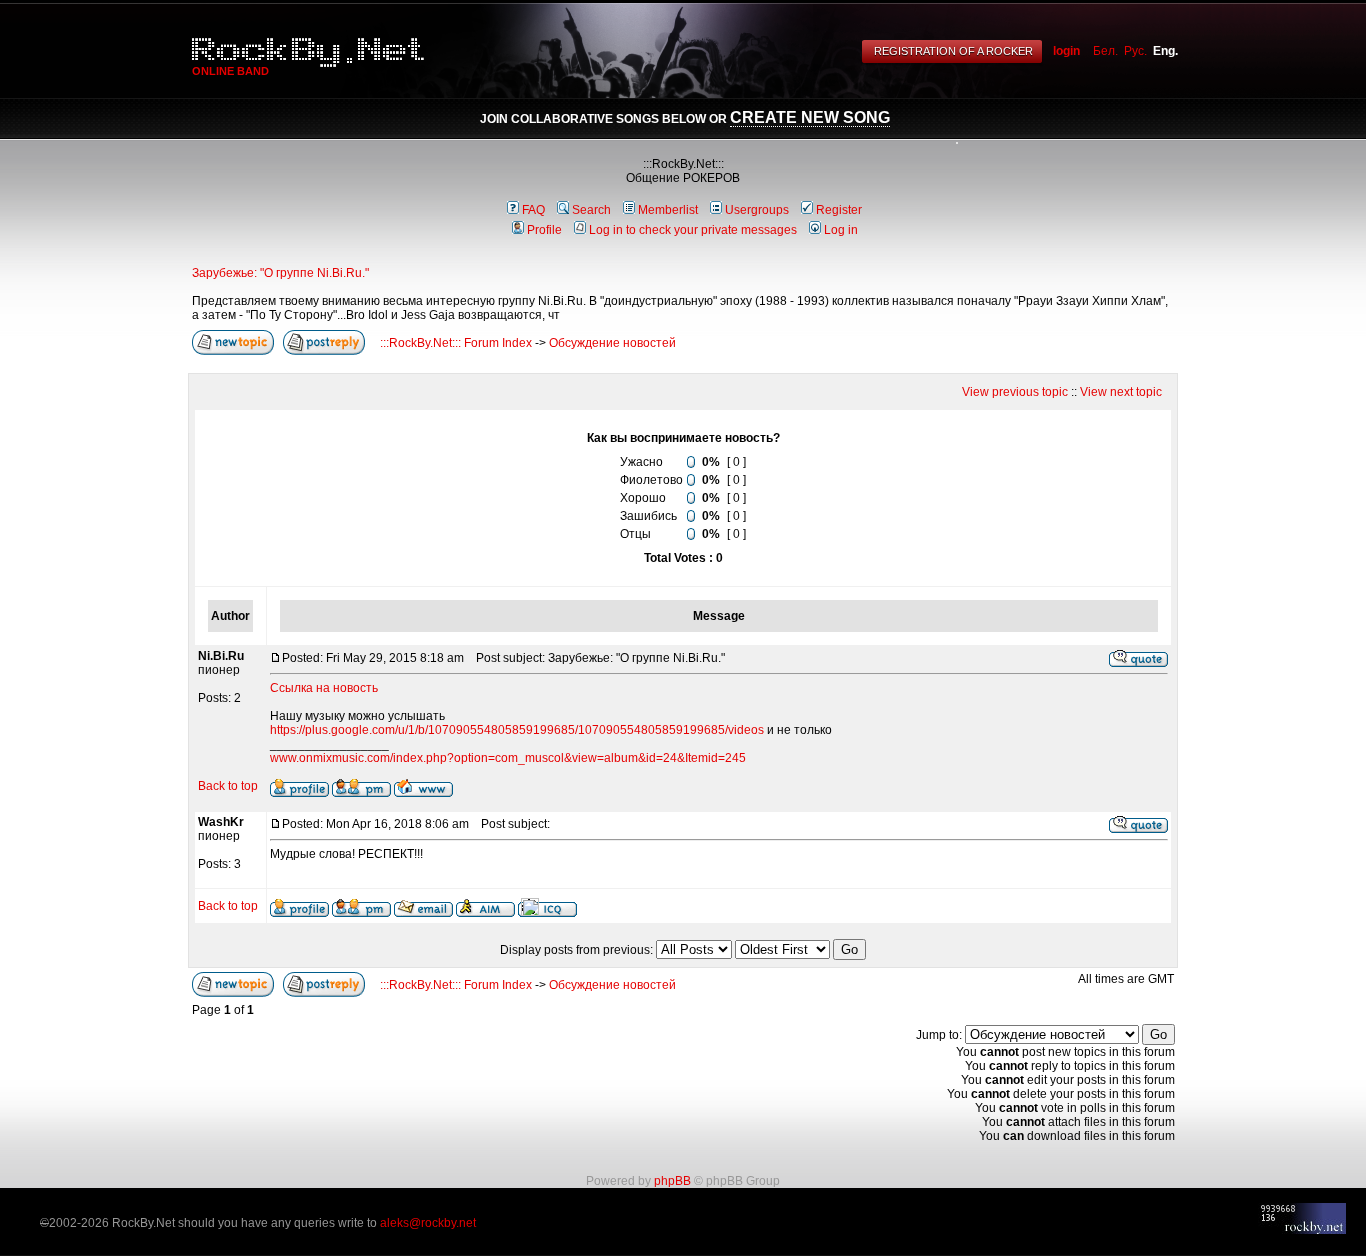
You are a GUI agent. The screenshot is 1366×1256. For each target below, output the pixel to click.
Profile (544, 230)
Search (591, 210)
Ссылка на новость (324, 688)
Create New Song (810, 117)
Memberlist (668, 210)
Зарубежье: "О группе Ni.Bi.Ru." (280, 273)
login (1066, 51)
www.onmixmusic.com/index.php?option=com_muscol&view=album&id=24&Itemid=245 (508, 758)
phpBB (672, 1181)
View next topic (1121, 392)
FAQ (533, 210)
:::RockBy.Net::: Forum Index (456, 343)
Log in (841, 230)
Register (839, 210)
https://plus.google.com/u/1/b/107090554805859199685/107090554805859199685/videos (517, 730)
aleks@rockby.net (428, 1223)
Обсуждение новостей (612, 343)
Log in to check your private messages (693, 230)
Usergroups (757, 210)
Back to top (228, 786)
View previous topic (1015, 392)
